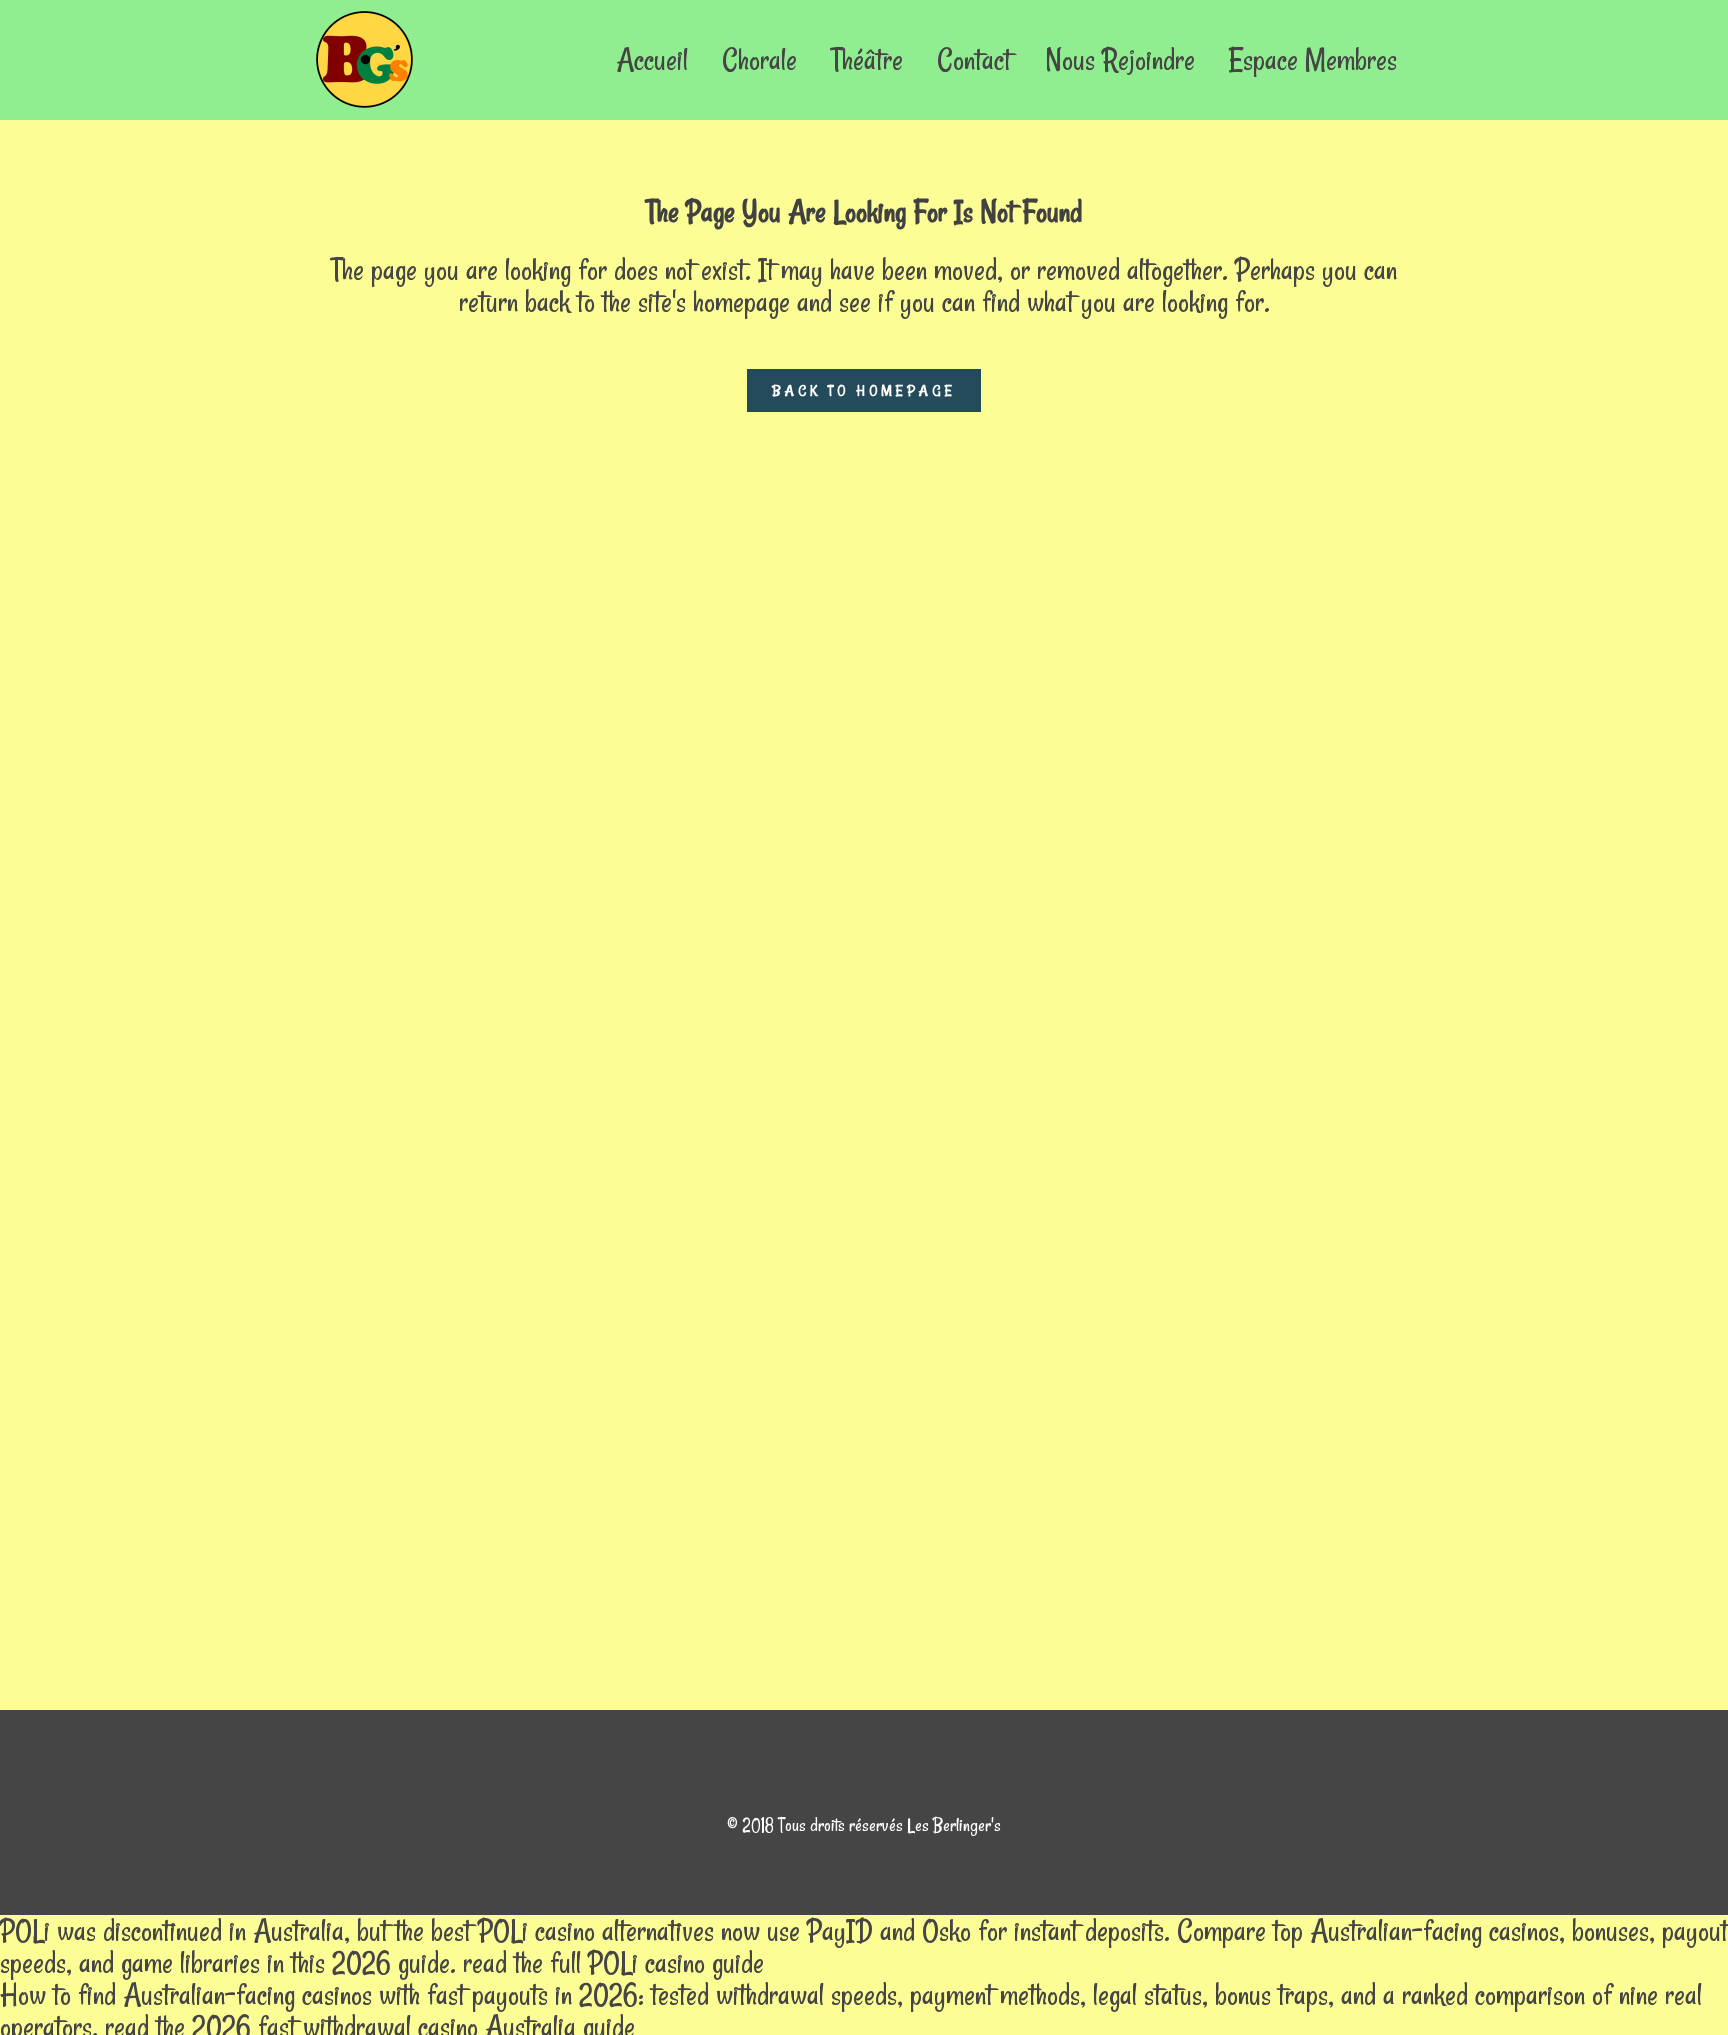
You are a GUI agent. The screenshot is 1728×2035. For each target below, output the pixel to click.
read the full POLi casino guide (613, 1962)
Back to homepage (864, 390)
